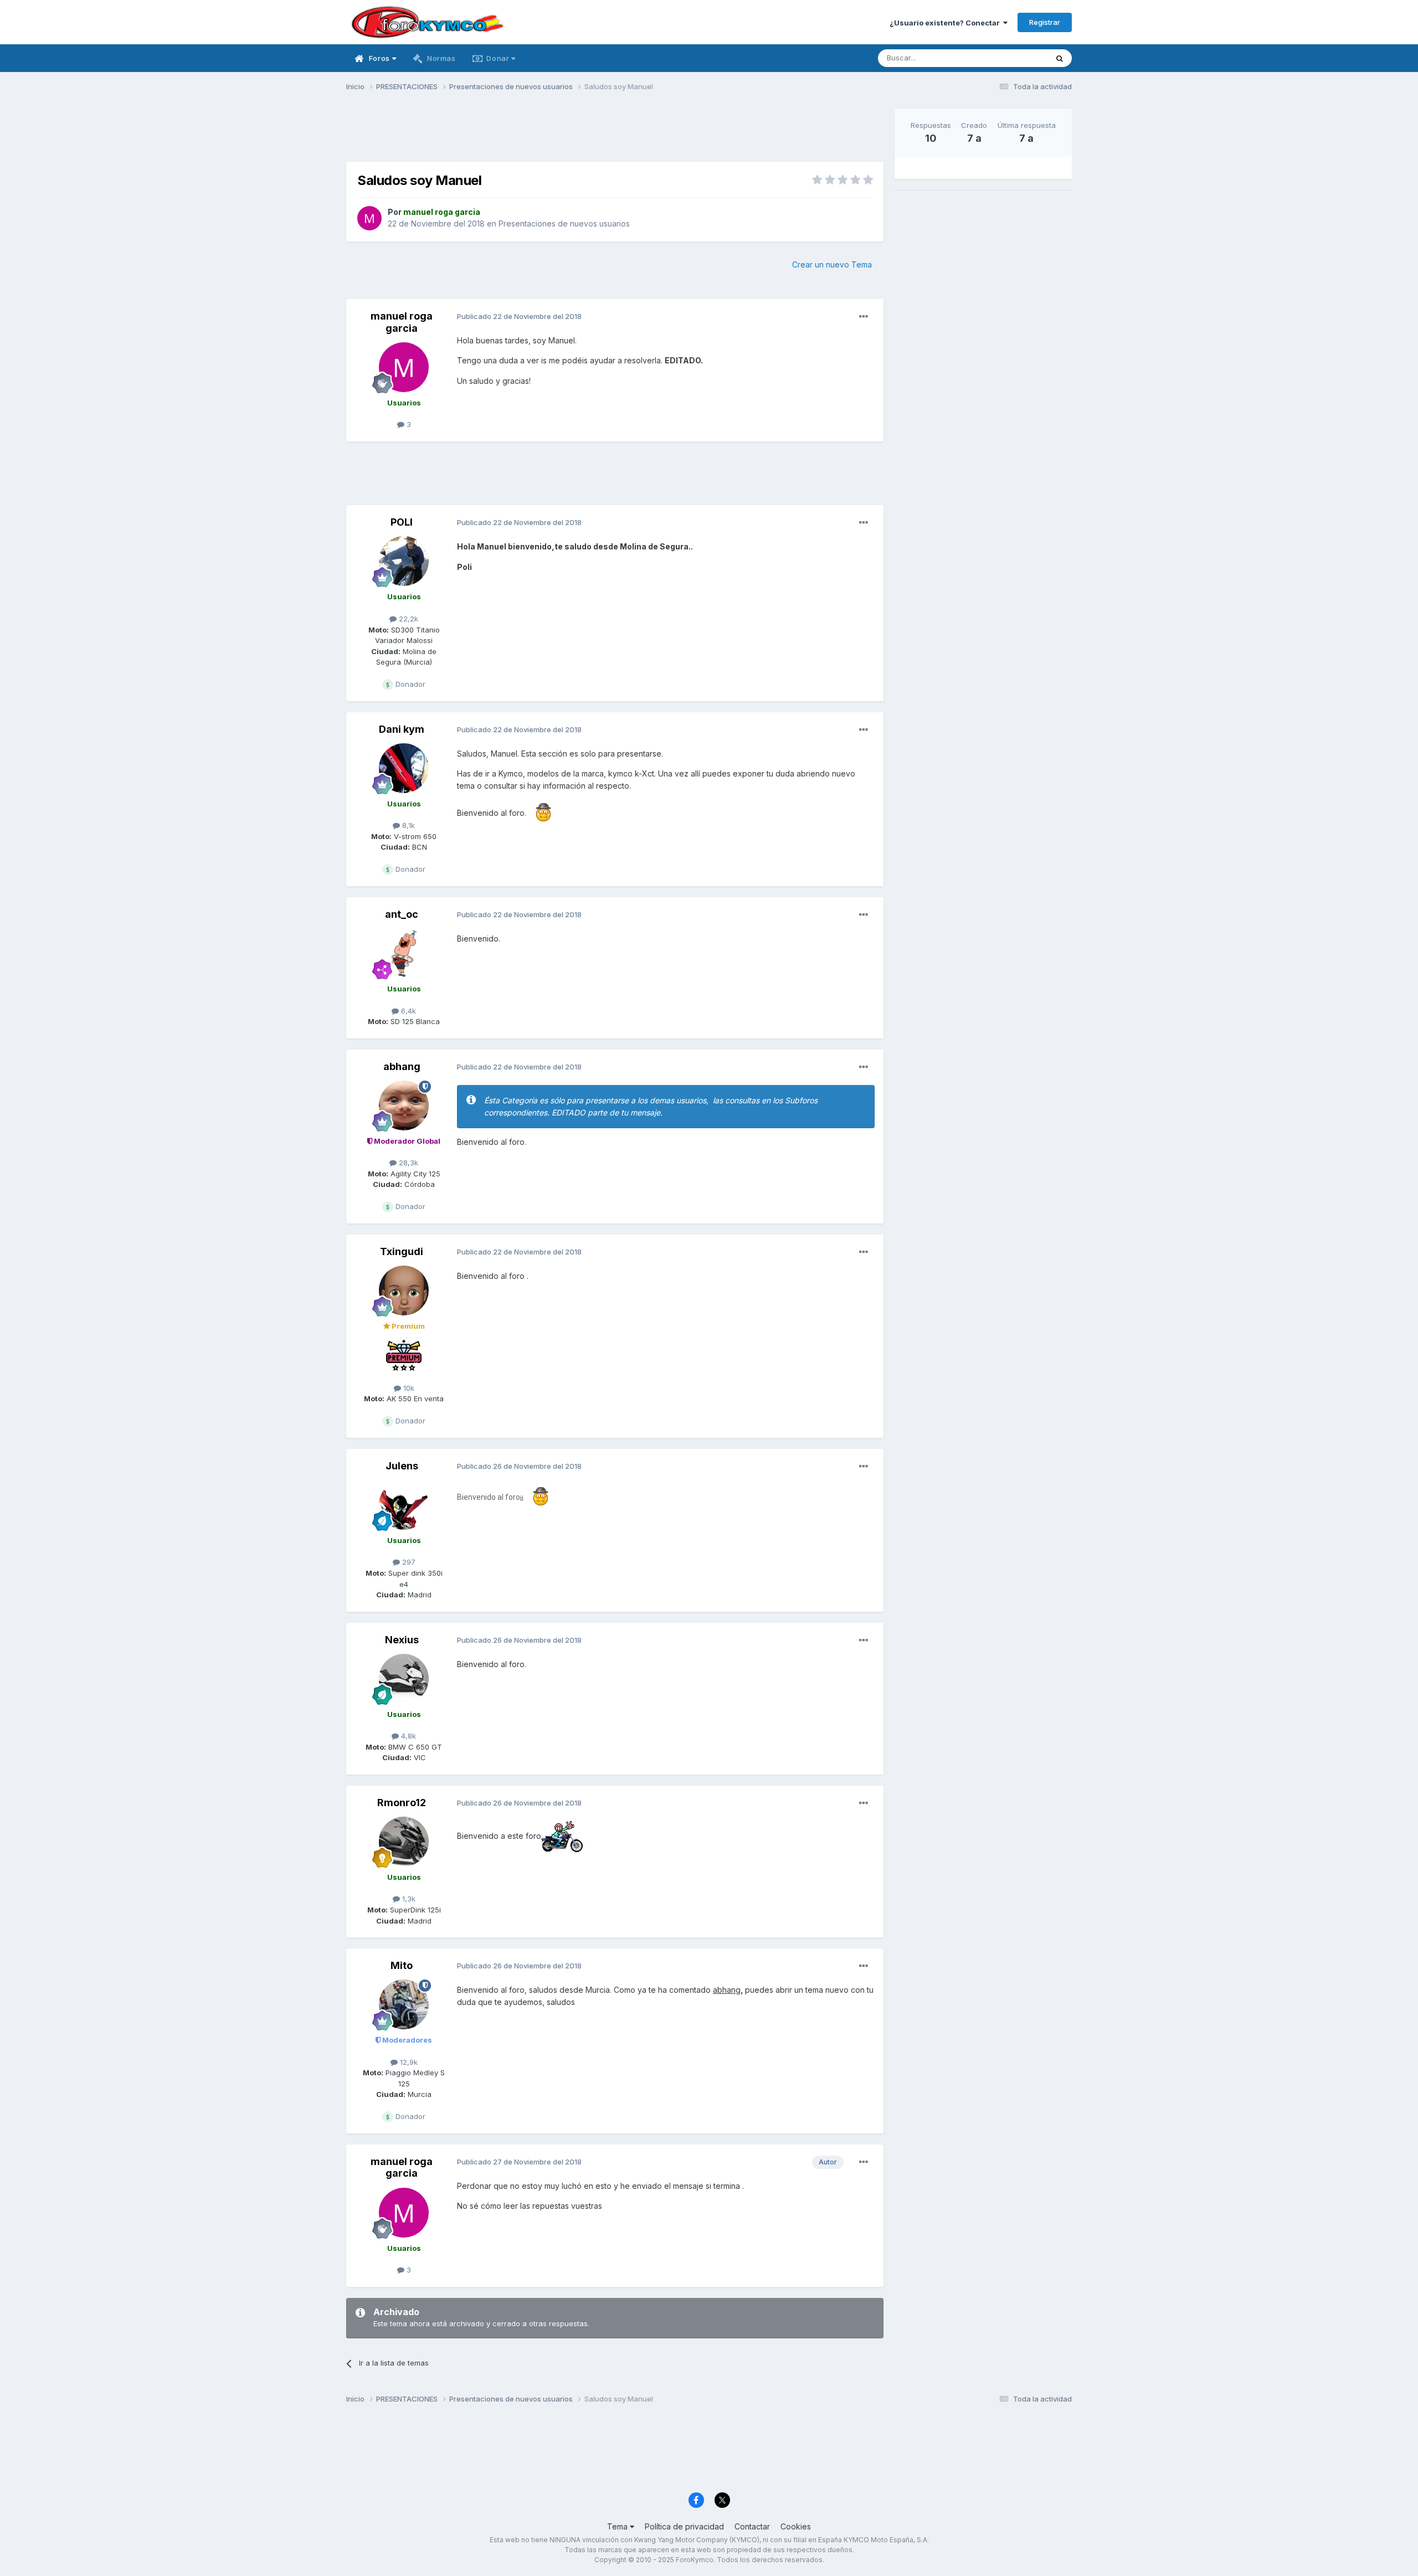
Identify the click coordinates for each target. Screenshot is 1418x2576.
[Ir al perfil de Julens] (404, 1505)
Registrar (1045, 22)
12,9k (408, 2062)
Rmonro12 (402, 1803)
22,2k (407, 619)
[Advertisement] (615, 133)
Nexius (402, 1640)
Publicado (519, 316)
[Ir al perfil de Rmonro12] (404, 1842)
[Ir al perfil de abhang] (404, 1106)
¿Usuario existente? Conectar (946, 23)
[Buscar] (1060, 58)
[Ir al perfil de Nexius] (404, 1679)
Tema (618, 2526)
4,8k (407, 1736)
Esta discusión (1009, 58)
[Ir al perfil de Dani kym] (404, 768)
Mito (402, 1965)
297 (408, 1562)
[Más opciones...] (864, 317)
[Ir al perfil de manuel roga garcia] (369, 218)
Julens (402, 1466)
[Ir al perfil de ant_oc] (404, 953)
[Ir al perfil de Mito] (404, 2004)
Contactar (752, 2526)
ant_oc (402, 914)
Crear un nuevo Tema (832, 264)
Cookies (796, 2526)
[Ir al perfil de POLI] (404, 561)
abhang (402, 1066)
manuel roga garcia (402, 322)
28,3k (407, 1163)
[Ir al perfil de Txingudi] (404, 1290)
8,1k (407, 825)
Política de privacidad (684, 2526)
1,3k (408, 1899)
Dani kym (402, 729)
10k (408, 1388)
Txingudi (402, 1251)
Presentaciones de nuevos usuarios (564, 223)
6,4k (407, 1011)
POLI (402, 522)
